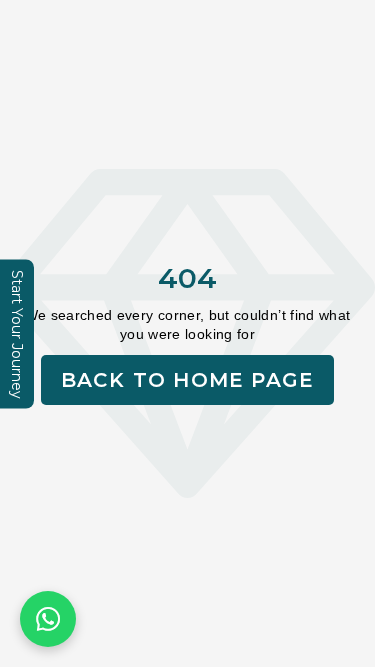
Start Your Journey (17, 333)
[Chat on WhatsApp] (48, 619)
